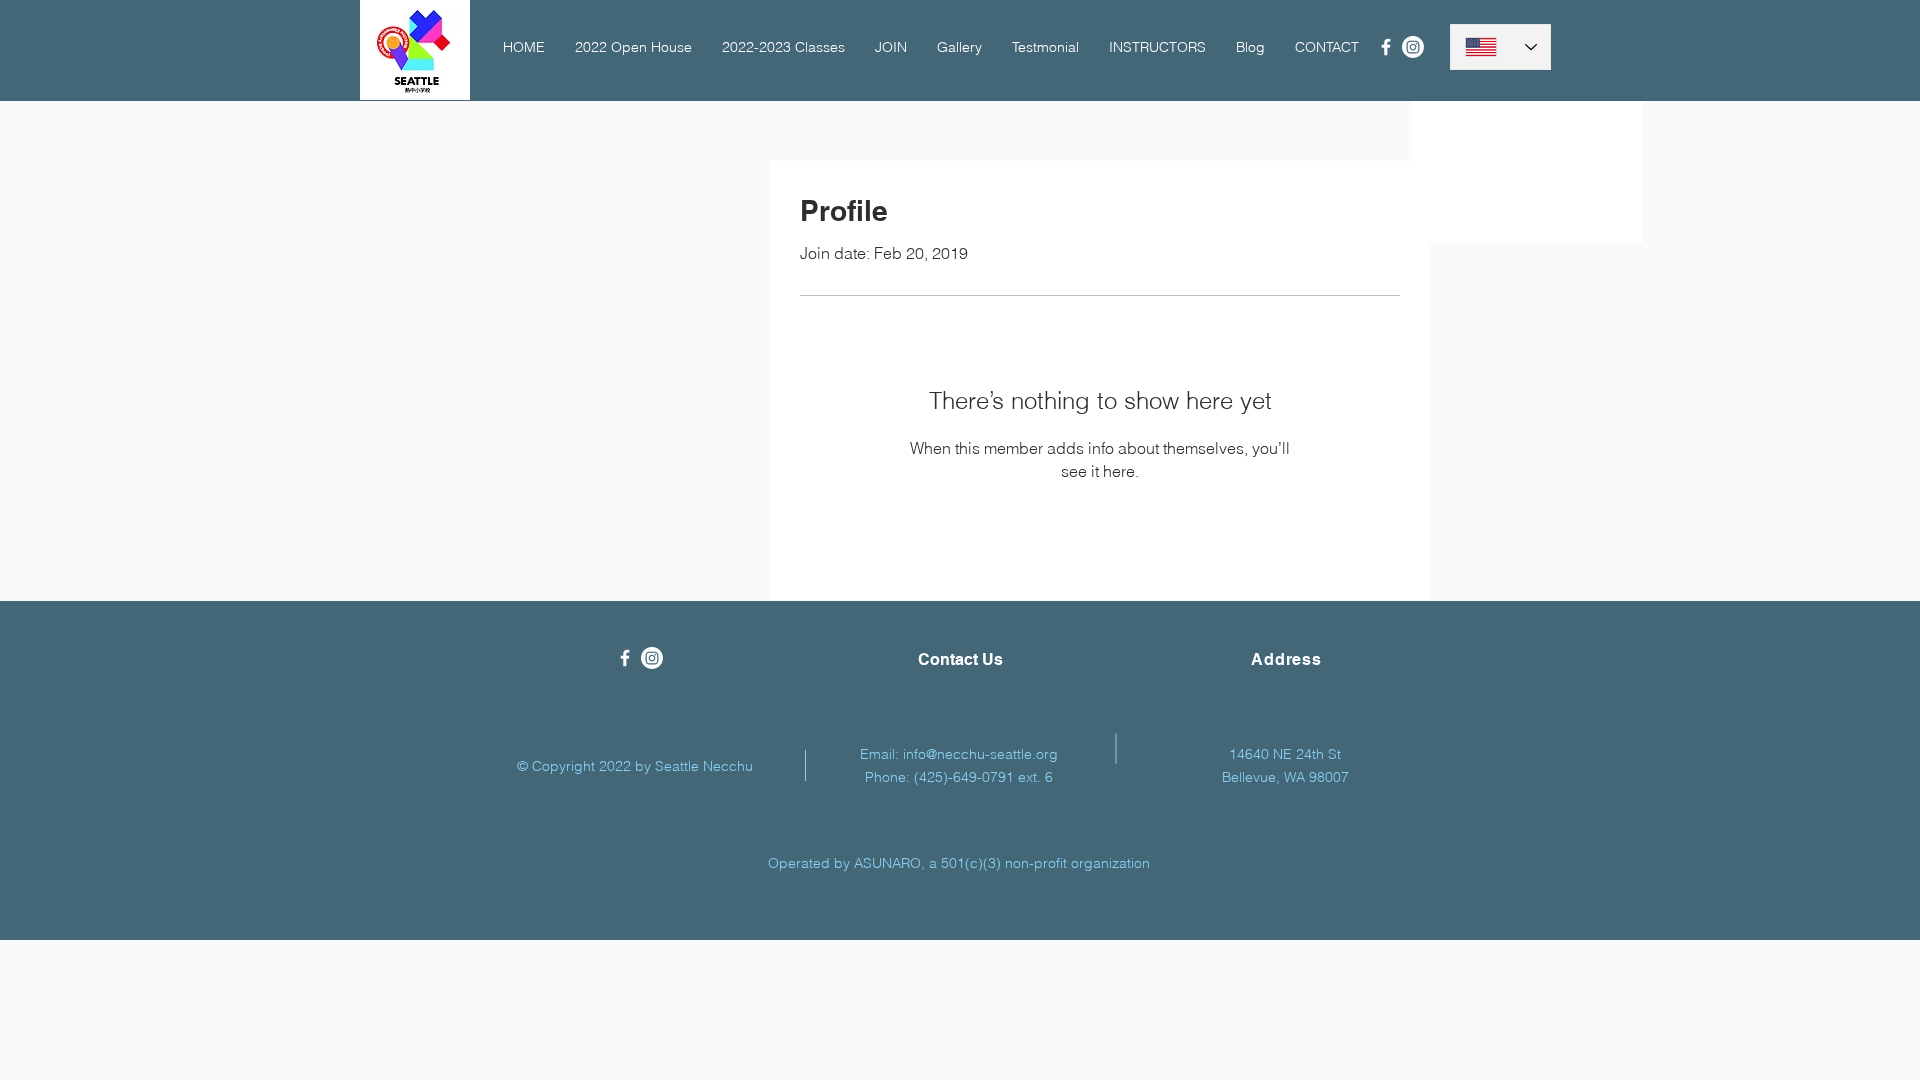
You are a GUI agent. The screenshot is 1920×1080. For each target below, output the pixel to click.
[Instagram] (1413, 47)
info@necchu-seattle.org (980, 754)
